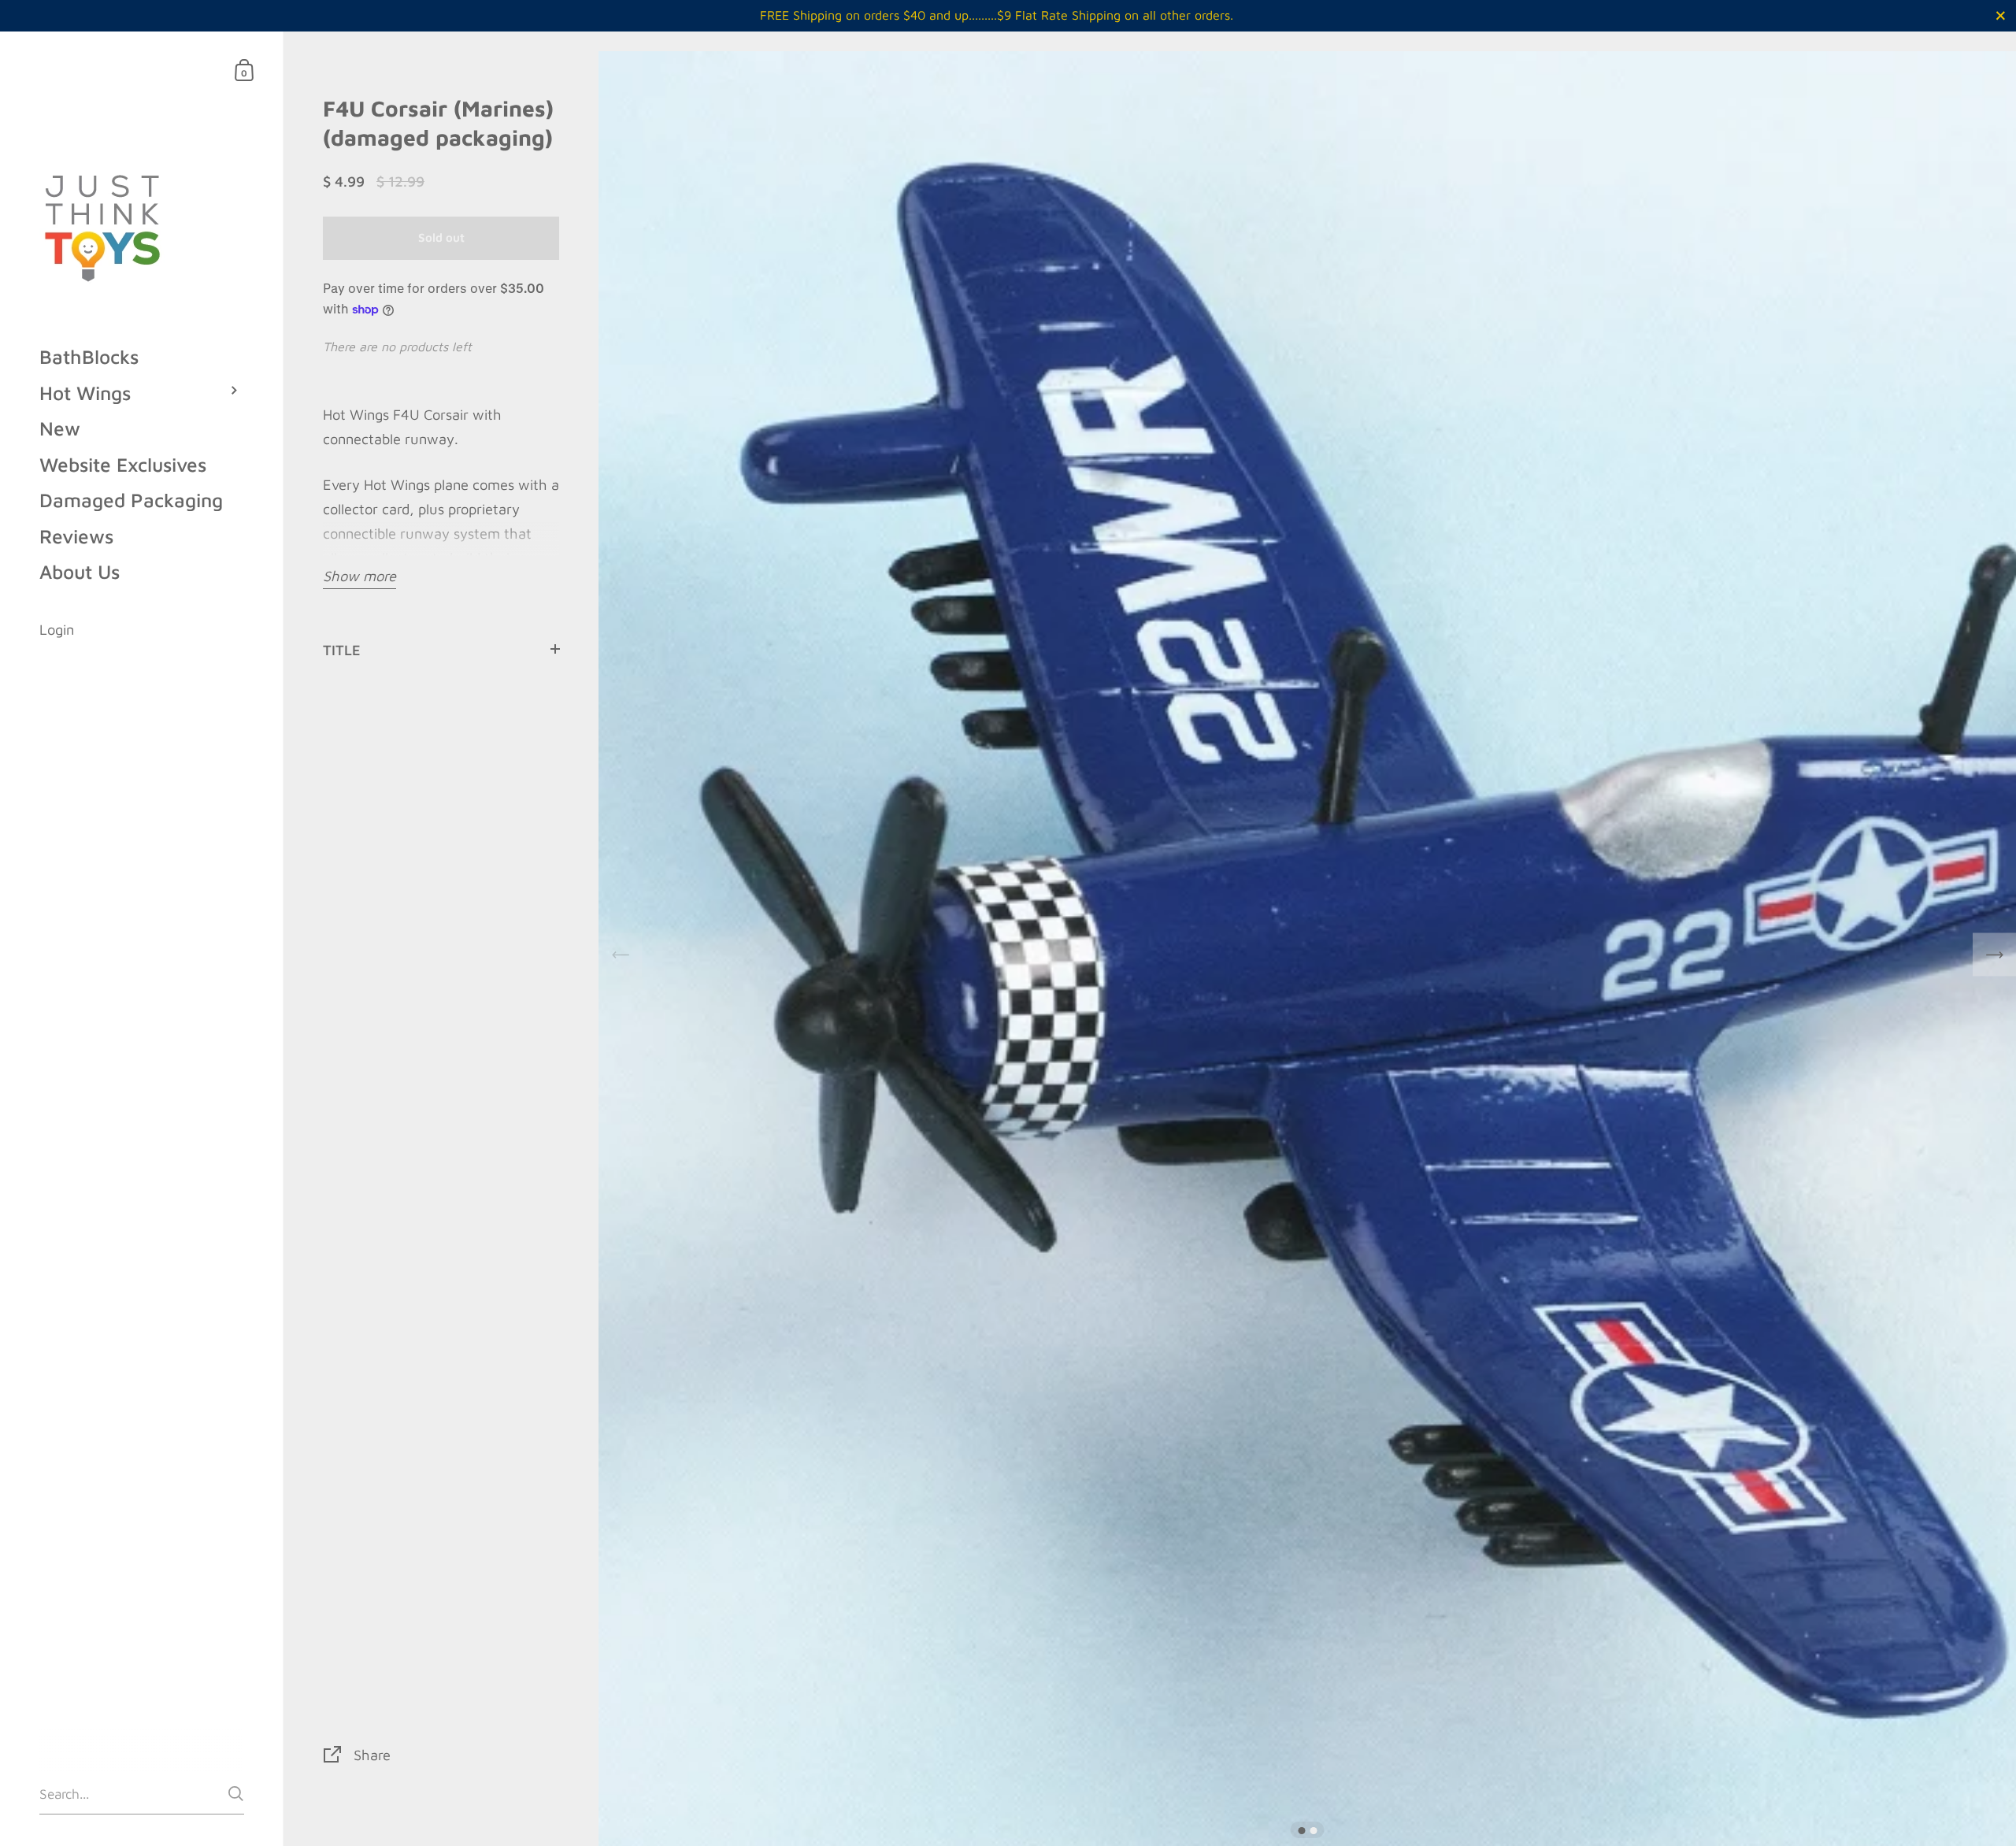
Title (342, 650)
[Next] (1994, 955)
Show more (359, 576)
